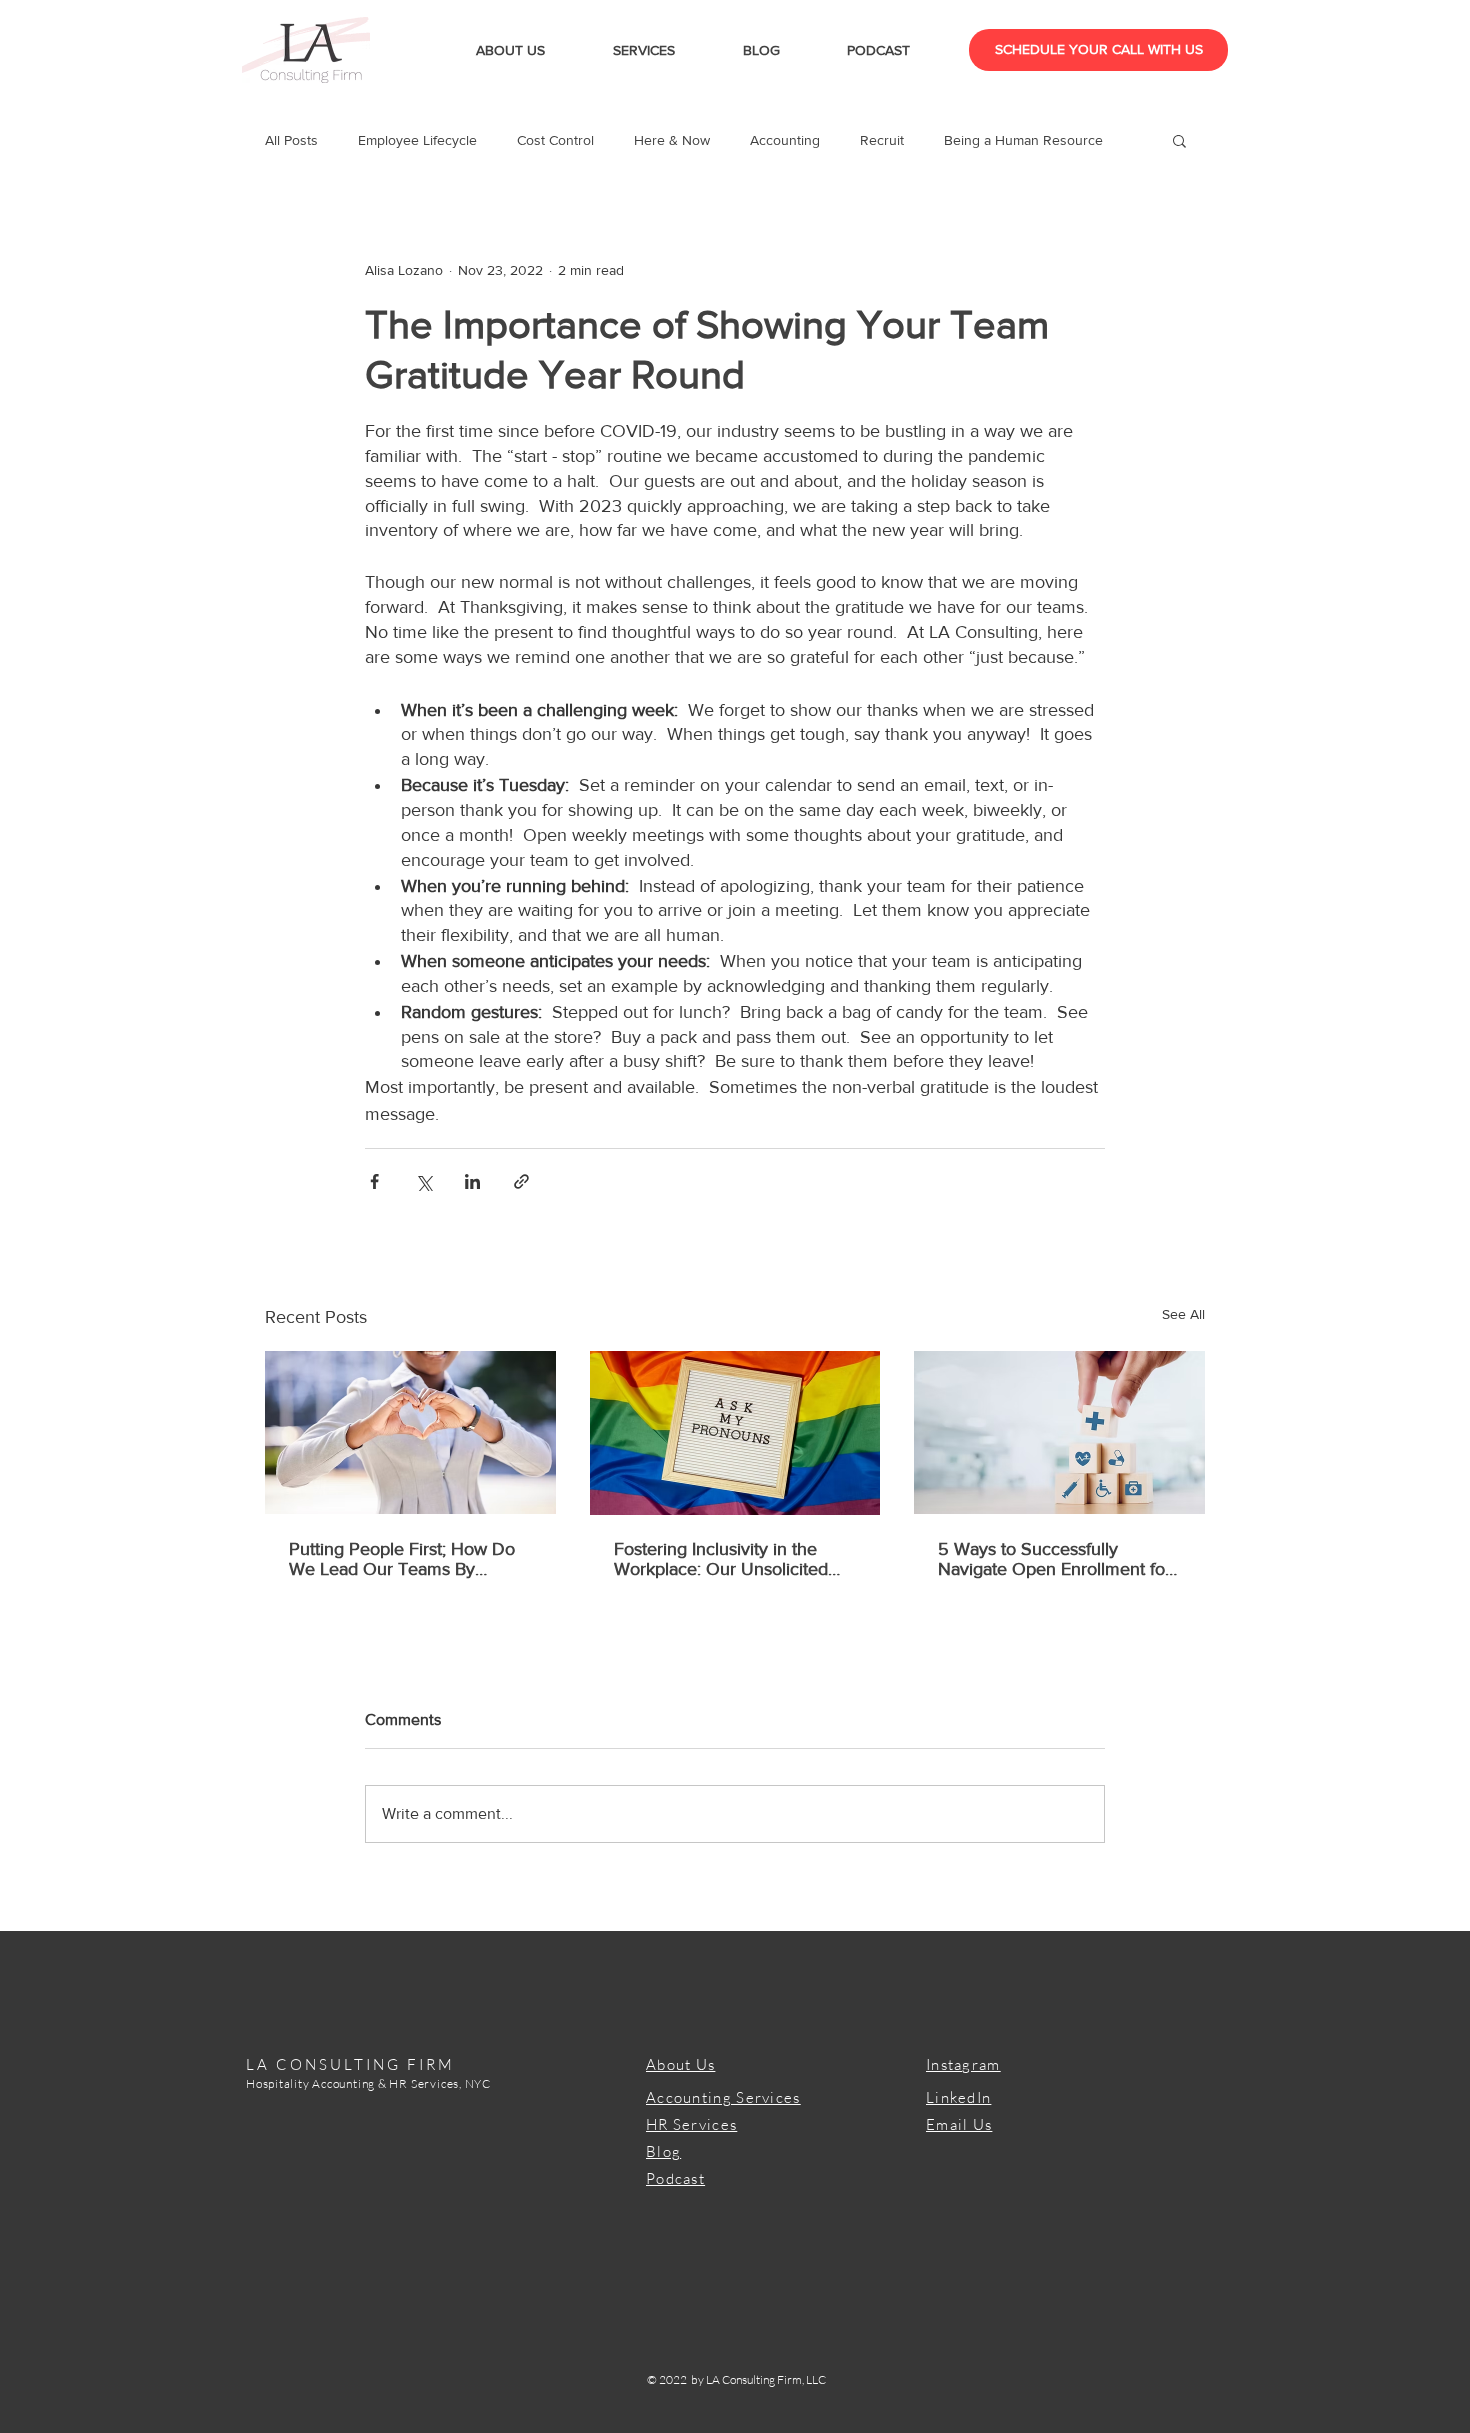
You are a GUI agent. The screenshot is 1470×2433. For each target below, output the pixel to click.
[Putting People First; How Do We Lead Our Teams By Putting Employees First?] (410, 1432)
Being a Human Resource (1023, 140)
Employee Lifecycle (417, 140)
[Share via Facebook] (374, 1181)
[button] (1179, 140)
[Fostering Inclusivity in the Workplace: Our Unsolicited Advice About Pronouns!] (735, 1433)
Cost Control (555, 140)
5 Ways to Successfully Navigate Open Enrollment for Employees (1054, 1559)
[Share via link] (521, 1181)
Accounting (785, 140)
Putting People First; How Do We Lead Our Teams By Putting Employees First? (402, 1559)
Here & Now (672, 140)
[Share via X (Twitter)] (423, 1181)
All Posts (291, 140)
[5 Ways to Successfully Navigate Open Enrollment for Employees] (1059, 1432)
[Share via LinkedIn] (472, 1181)
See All (1183, 1314)
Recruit (882, 140)
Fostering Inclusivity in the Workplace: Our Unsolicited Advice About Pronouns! (721, 1559)
